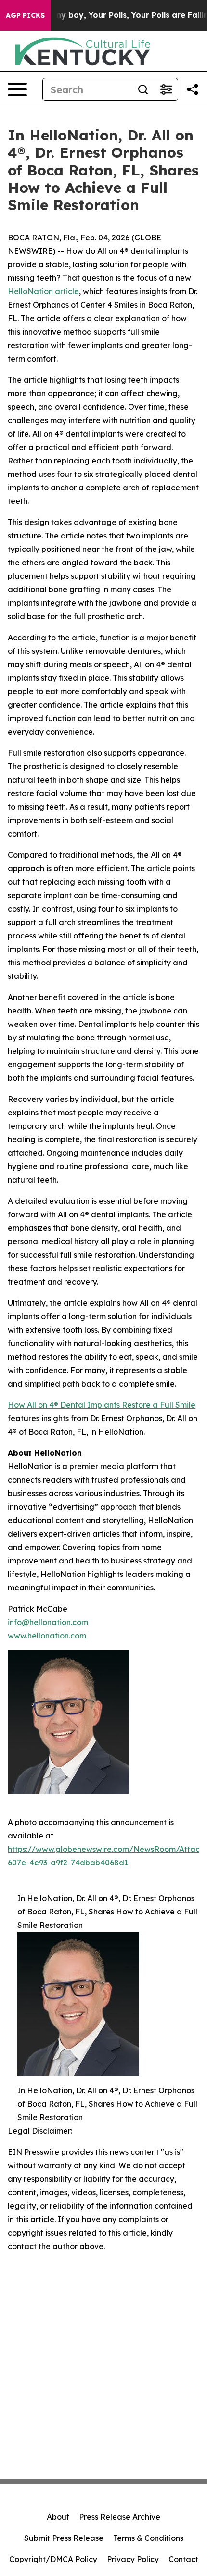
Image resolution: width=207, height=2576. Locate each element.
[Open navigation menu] (17, 89)
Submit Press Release (64, 2538)
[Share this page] (193, 89)
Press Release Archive (120, 2517)
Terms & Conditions (148, 2538)
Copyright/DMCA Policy (53, 2559)
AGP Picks (25, 15)
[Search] (143, 89)
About (58, 2517)
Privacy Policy (133, 2559)
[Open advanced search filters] (166, 89)
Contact (183, 2559)
